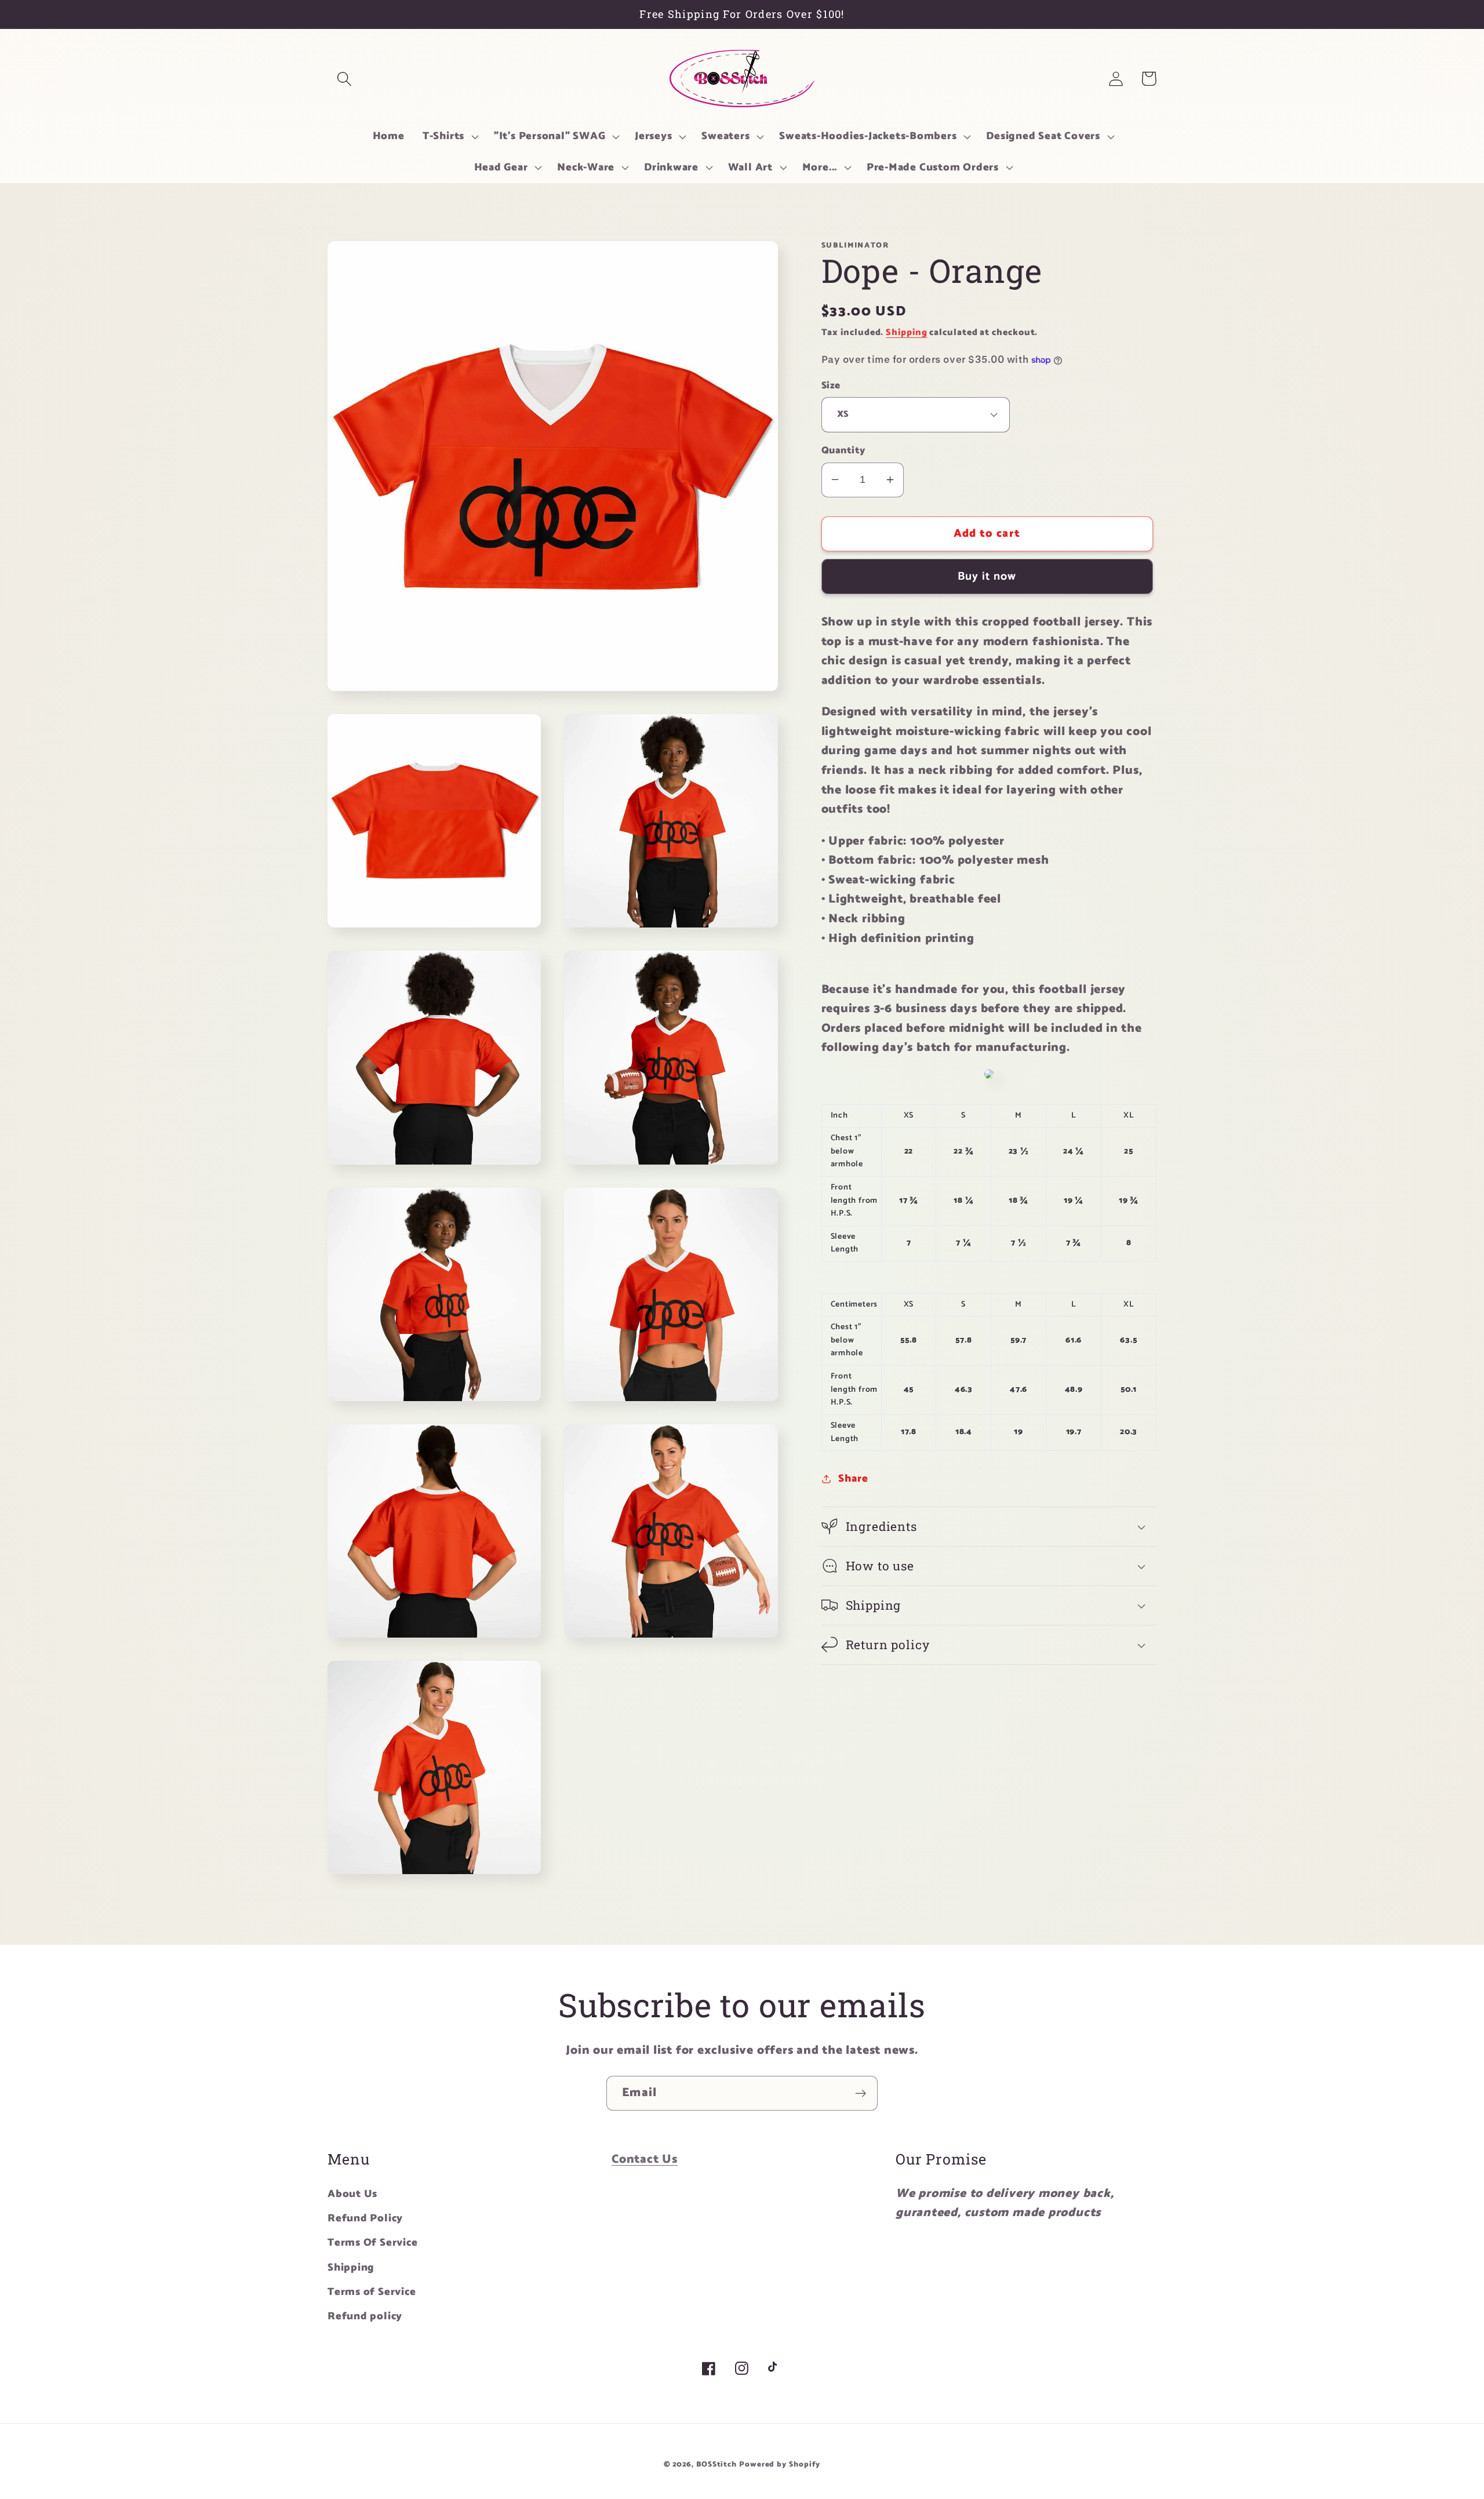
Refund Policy (365, 2218)
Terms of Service (372, 2292)
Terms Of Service (372, 2243)
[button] (344, 79)
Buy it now (987, 576)
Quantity (843, 451)
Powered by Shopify (780, 2465)
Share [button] (853, 1478)
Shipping (906, 332)
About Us (352, 2194)
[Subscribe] (861, 2094)
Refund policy (365, 2316)
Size (831, 385)
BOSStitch (716, 2465)
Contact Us (645, 2159)
